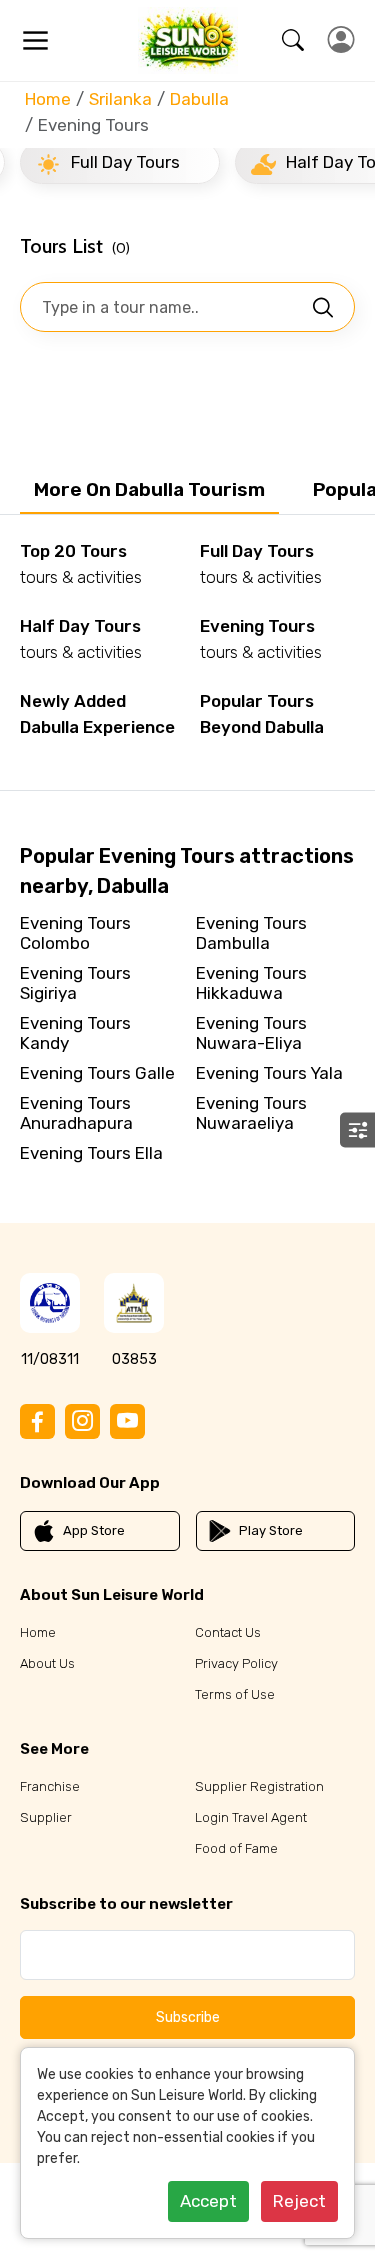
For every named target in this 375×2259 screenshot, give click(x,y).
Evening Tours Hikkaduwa (251, 983)
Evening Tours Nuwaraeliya (251, 1113)
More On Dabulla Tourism (149, 489)
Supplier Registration (259, 1786)
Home (48, 99)
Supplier (46, 1817)
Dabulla (199, 99)
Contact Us (228, 1632)
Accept (208, 2201)
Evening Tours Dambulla (251, 933)
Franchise (50, 1786)
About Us (47, 1663)
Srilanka (120, 99)
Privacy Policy (236, 1663)
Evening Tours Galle (97, 1073)
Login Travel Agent (251, 1817)
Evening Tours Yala (269, 1073)
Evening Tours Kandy (75, 1033)
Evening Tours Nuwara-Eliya (251, 1033)
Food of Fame (236, 1848)
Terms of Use (235, 1694)
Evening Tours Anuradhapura (76, 1113)
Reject (299, 2201)
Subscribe (188, 2017)
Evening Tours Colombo (75, 933)
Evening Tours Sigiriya (75, 983)
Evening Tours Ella (91, 1153)
